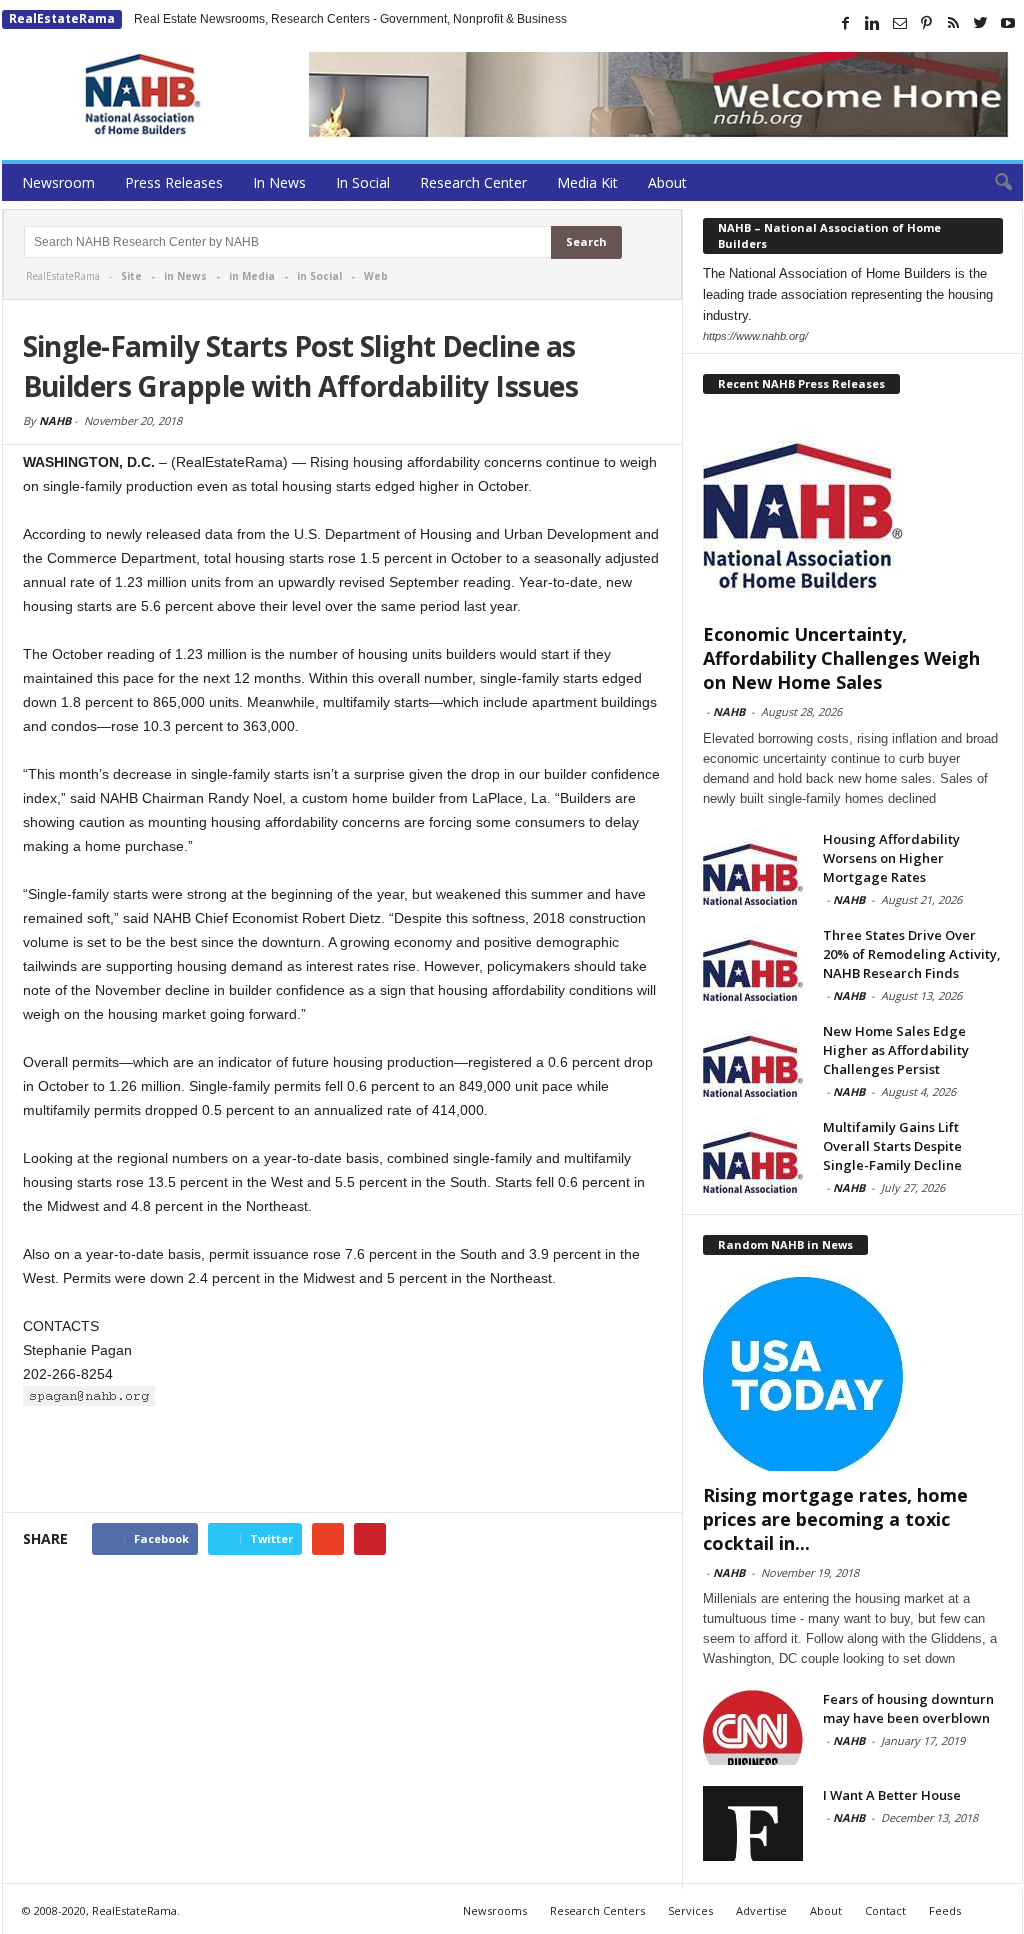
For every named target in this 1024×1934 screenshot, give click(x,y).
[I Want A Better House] (753, 1823)
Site (131, 276)
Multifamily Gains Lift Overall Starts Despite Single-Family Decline (892, 1146)
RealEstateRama (62, 18)
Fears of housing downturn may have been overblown (908, 1708)
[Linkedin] (873, 23)
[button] (993, 183)
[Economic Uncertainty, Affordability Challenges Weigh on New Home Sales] (853, 513)
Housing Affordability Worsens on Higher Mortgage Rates (891, 858)
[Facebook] (846, 23)
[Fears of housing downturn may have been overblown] (753, 1727)
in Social (319, 276)
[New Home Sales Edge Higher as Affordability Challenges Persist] (753, 1059)
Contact (885, 1910)
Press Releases (174, 182)
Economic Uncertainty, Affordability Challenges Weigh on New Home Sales (841, 658)
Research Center (473, 182)
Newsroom (58, 182)
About (667, 182)
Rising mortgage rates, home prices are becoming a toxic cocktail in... (835, 1519)
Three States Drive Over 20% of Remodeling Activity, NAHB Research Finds (912, 954)
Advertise (761, 1910)
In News (279, 182)
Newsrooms (495, 1910)
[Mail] (900, 23)
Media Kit (587, 182)
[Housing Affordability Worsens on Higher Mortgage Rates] (753, 867)
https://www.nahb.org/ (755, 336)
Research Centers (597, 1910)
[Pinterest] (927, 23)
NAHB (55, 420)
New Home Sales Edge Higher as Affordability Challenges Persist (896, 1050)
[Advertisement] (343, 1460)
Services (690, 1910)
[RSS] (954, 23)
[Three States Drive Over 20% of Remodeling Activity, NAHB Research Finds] (753, 963)
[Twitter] (981, 23)
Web (376, 276)
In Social (363, 182)
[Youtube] (1008, 23)
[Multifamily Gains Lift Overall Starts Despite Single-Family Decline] (753, 1155)
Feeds (945, 1910)
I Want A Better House (892, 1795)
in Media (252, 276)
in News (185, 276)
